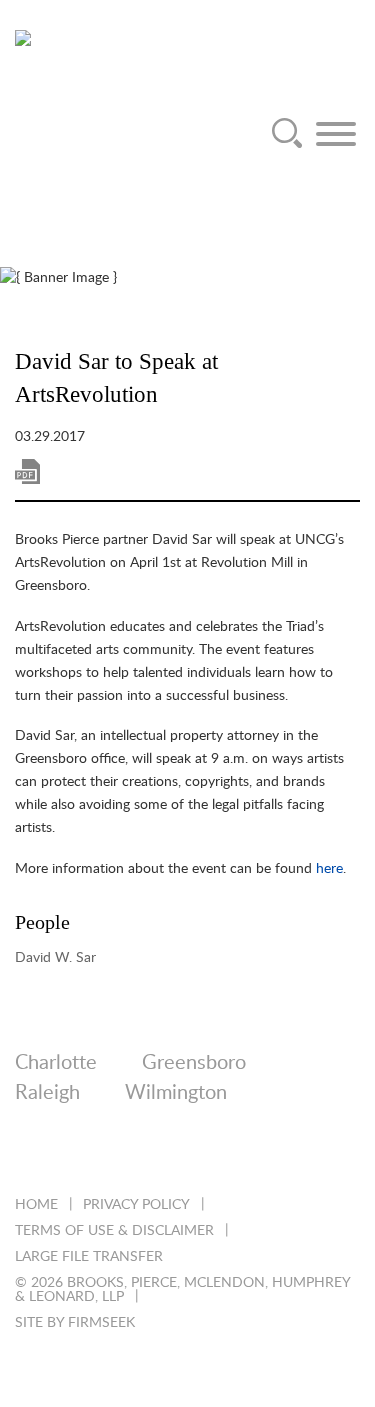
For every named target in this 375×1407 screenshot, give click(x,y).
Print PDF (27, 471)
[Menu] (336, 134)
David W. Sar (55, 957)
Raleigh (47, 1093)
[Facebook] (132, 1156)
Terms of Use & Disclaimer (114, 1231)
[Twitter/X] (78, 1156)
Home (36, 1205)
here (329, 868)
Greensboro (194, 1063)
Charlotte (56, 1063)
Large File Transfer (89, 1257)
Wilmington (176, 1093)
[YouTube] (240, 1156)
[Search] (287, 134)
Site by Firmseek (75, 1323)
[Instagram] (186, 1156)
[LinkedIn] (24, 1156)
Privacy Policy (136, 1205)
